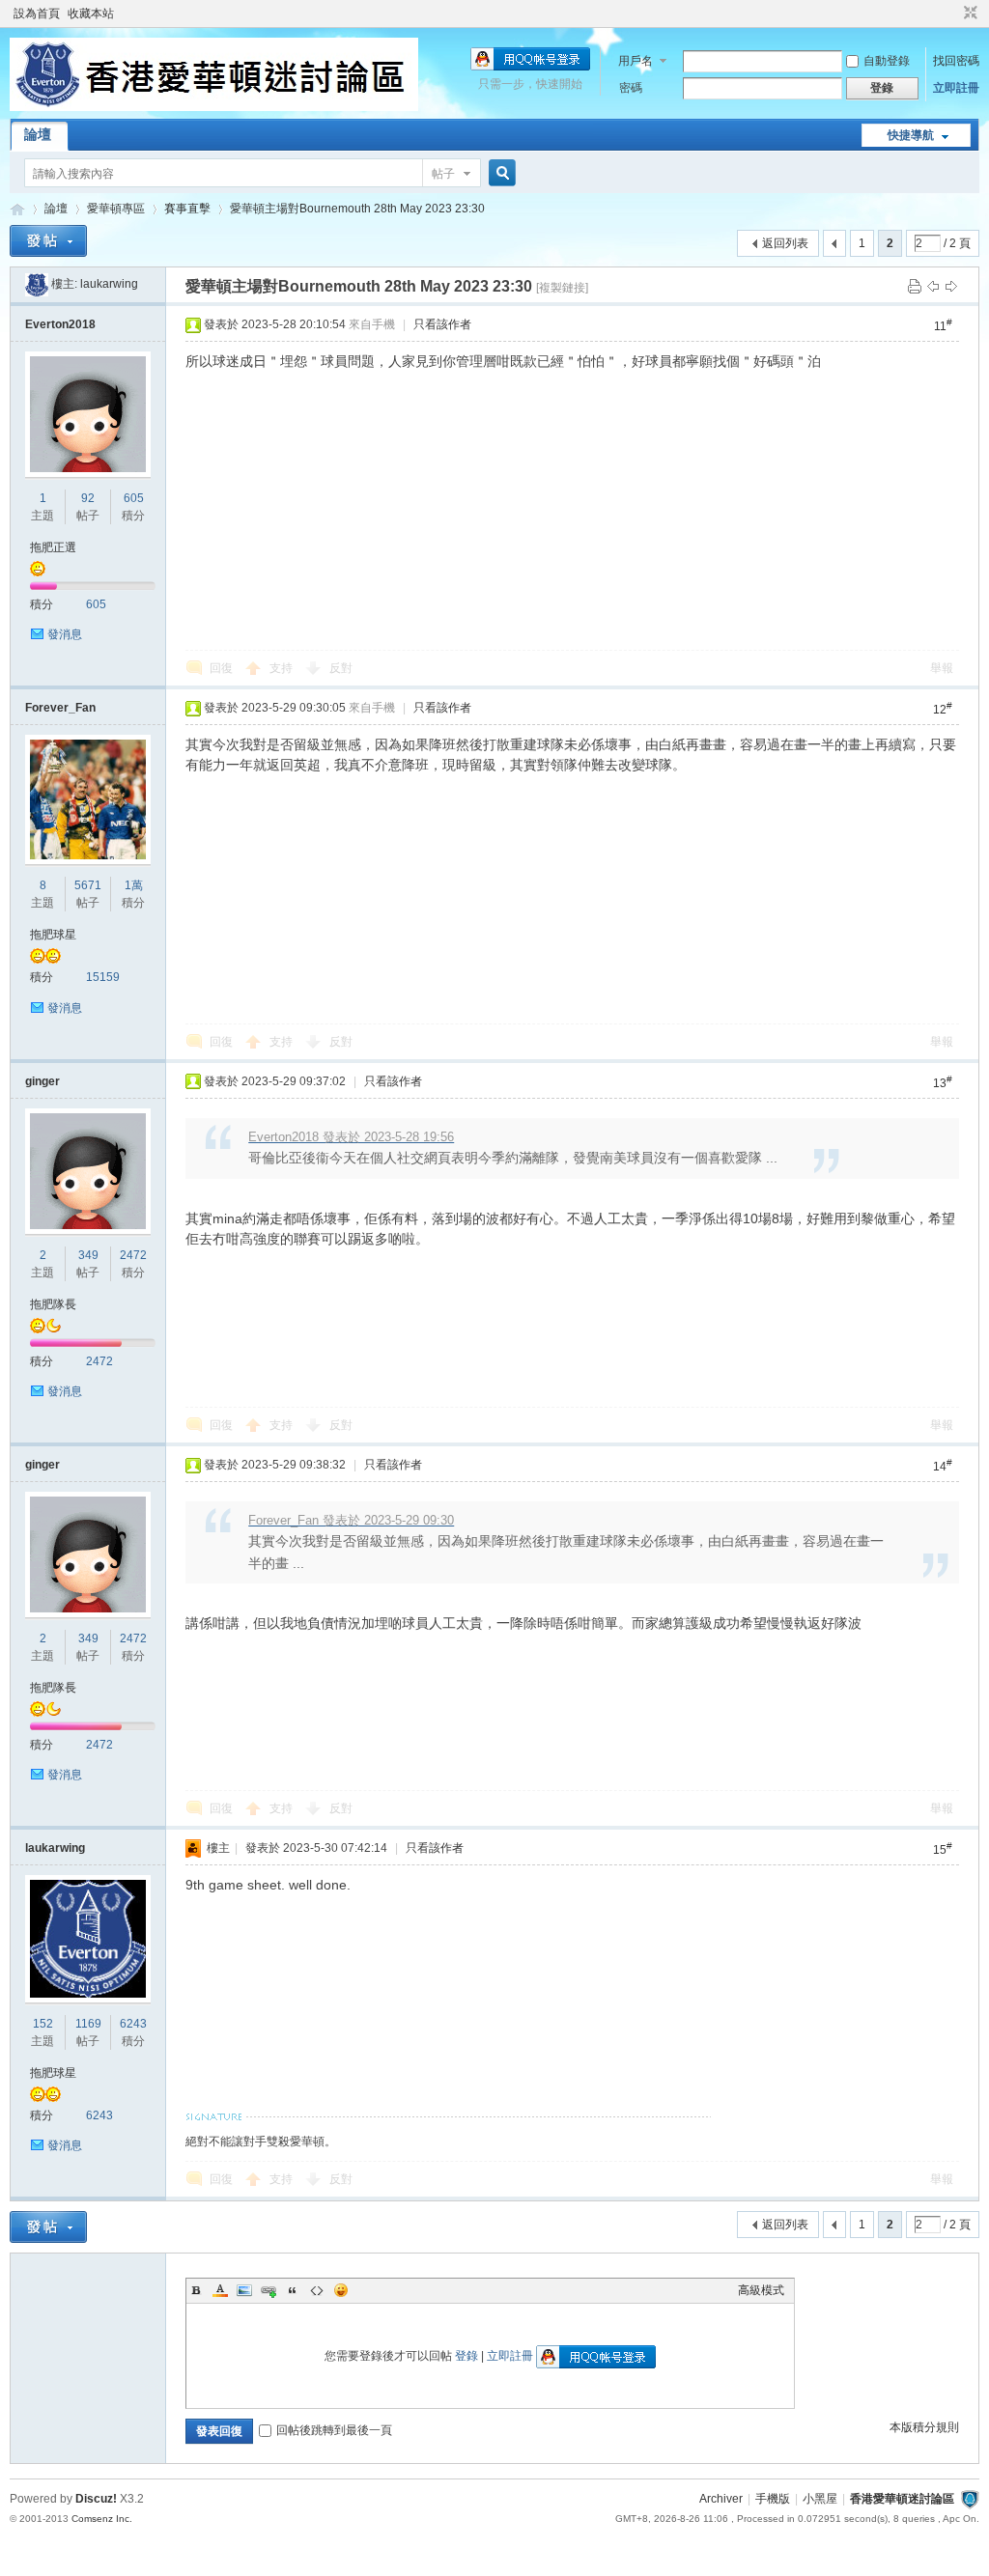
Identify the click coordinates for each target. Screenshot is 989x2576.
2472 (133, 1255)
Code (317, 2290)
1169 (88, 2024)
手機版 (773, 2499)
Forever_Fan (60, 708)
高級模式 (761, 2290)
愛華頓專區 (116, 209)
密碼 (631, 88)
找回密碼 (956, 61)
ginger (42, 1081)
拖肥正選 (53, 547)
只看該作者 (442, 324)
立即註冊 (956, 88)
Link (268, 2290)
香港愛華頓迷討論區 (17, 209)
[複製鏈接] (562, 288)
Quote (293, 2290)
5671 (88, 885)
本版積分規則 (924, 2427)
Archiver (721, 2499)
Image (244, 2290)
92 (88, 498)
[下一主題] (951, 286)
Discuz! (96, 2499)
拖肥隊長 (53, 1304)
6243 (133, 2024)
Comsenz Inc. (102, 2519)
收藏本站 (91, 14)
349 (88, 1255)
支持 (283, 668)
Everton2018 (60, 324)
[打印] (915, 286)
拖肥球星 (53, 935)
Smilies (341, 2290)
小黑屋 (820, 2499)
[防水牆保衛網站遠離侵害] (970, 2499)
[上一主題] (933, 286)
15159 (103, 977)
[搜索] (499, 173)
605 (134, 498)
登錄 (466, 2356)
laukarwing (109, 284)
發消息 (65, 634)
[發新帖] (48, 241)
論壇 (38, 134)
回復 (221, 668)
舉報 (942, 668)
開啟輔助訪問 (952, 14)
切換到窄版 (968, 14)
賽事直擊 (187, 209)
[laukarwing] (37, 284)
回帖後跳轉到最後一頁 (334, 2430)
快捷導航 (911, 135)
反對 (341, 668)
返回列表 (785, 243)
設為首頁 (37, 14)
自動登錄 (887, 61)
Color (220, 2290)
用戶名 (636, 61)
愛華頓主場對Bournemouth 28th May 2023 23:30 (357, 209)
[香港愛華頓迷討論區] (214, 107)
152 (43, 2024)
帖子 (443, 174)
